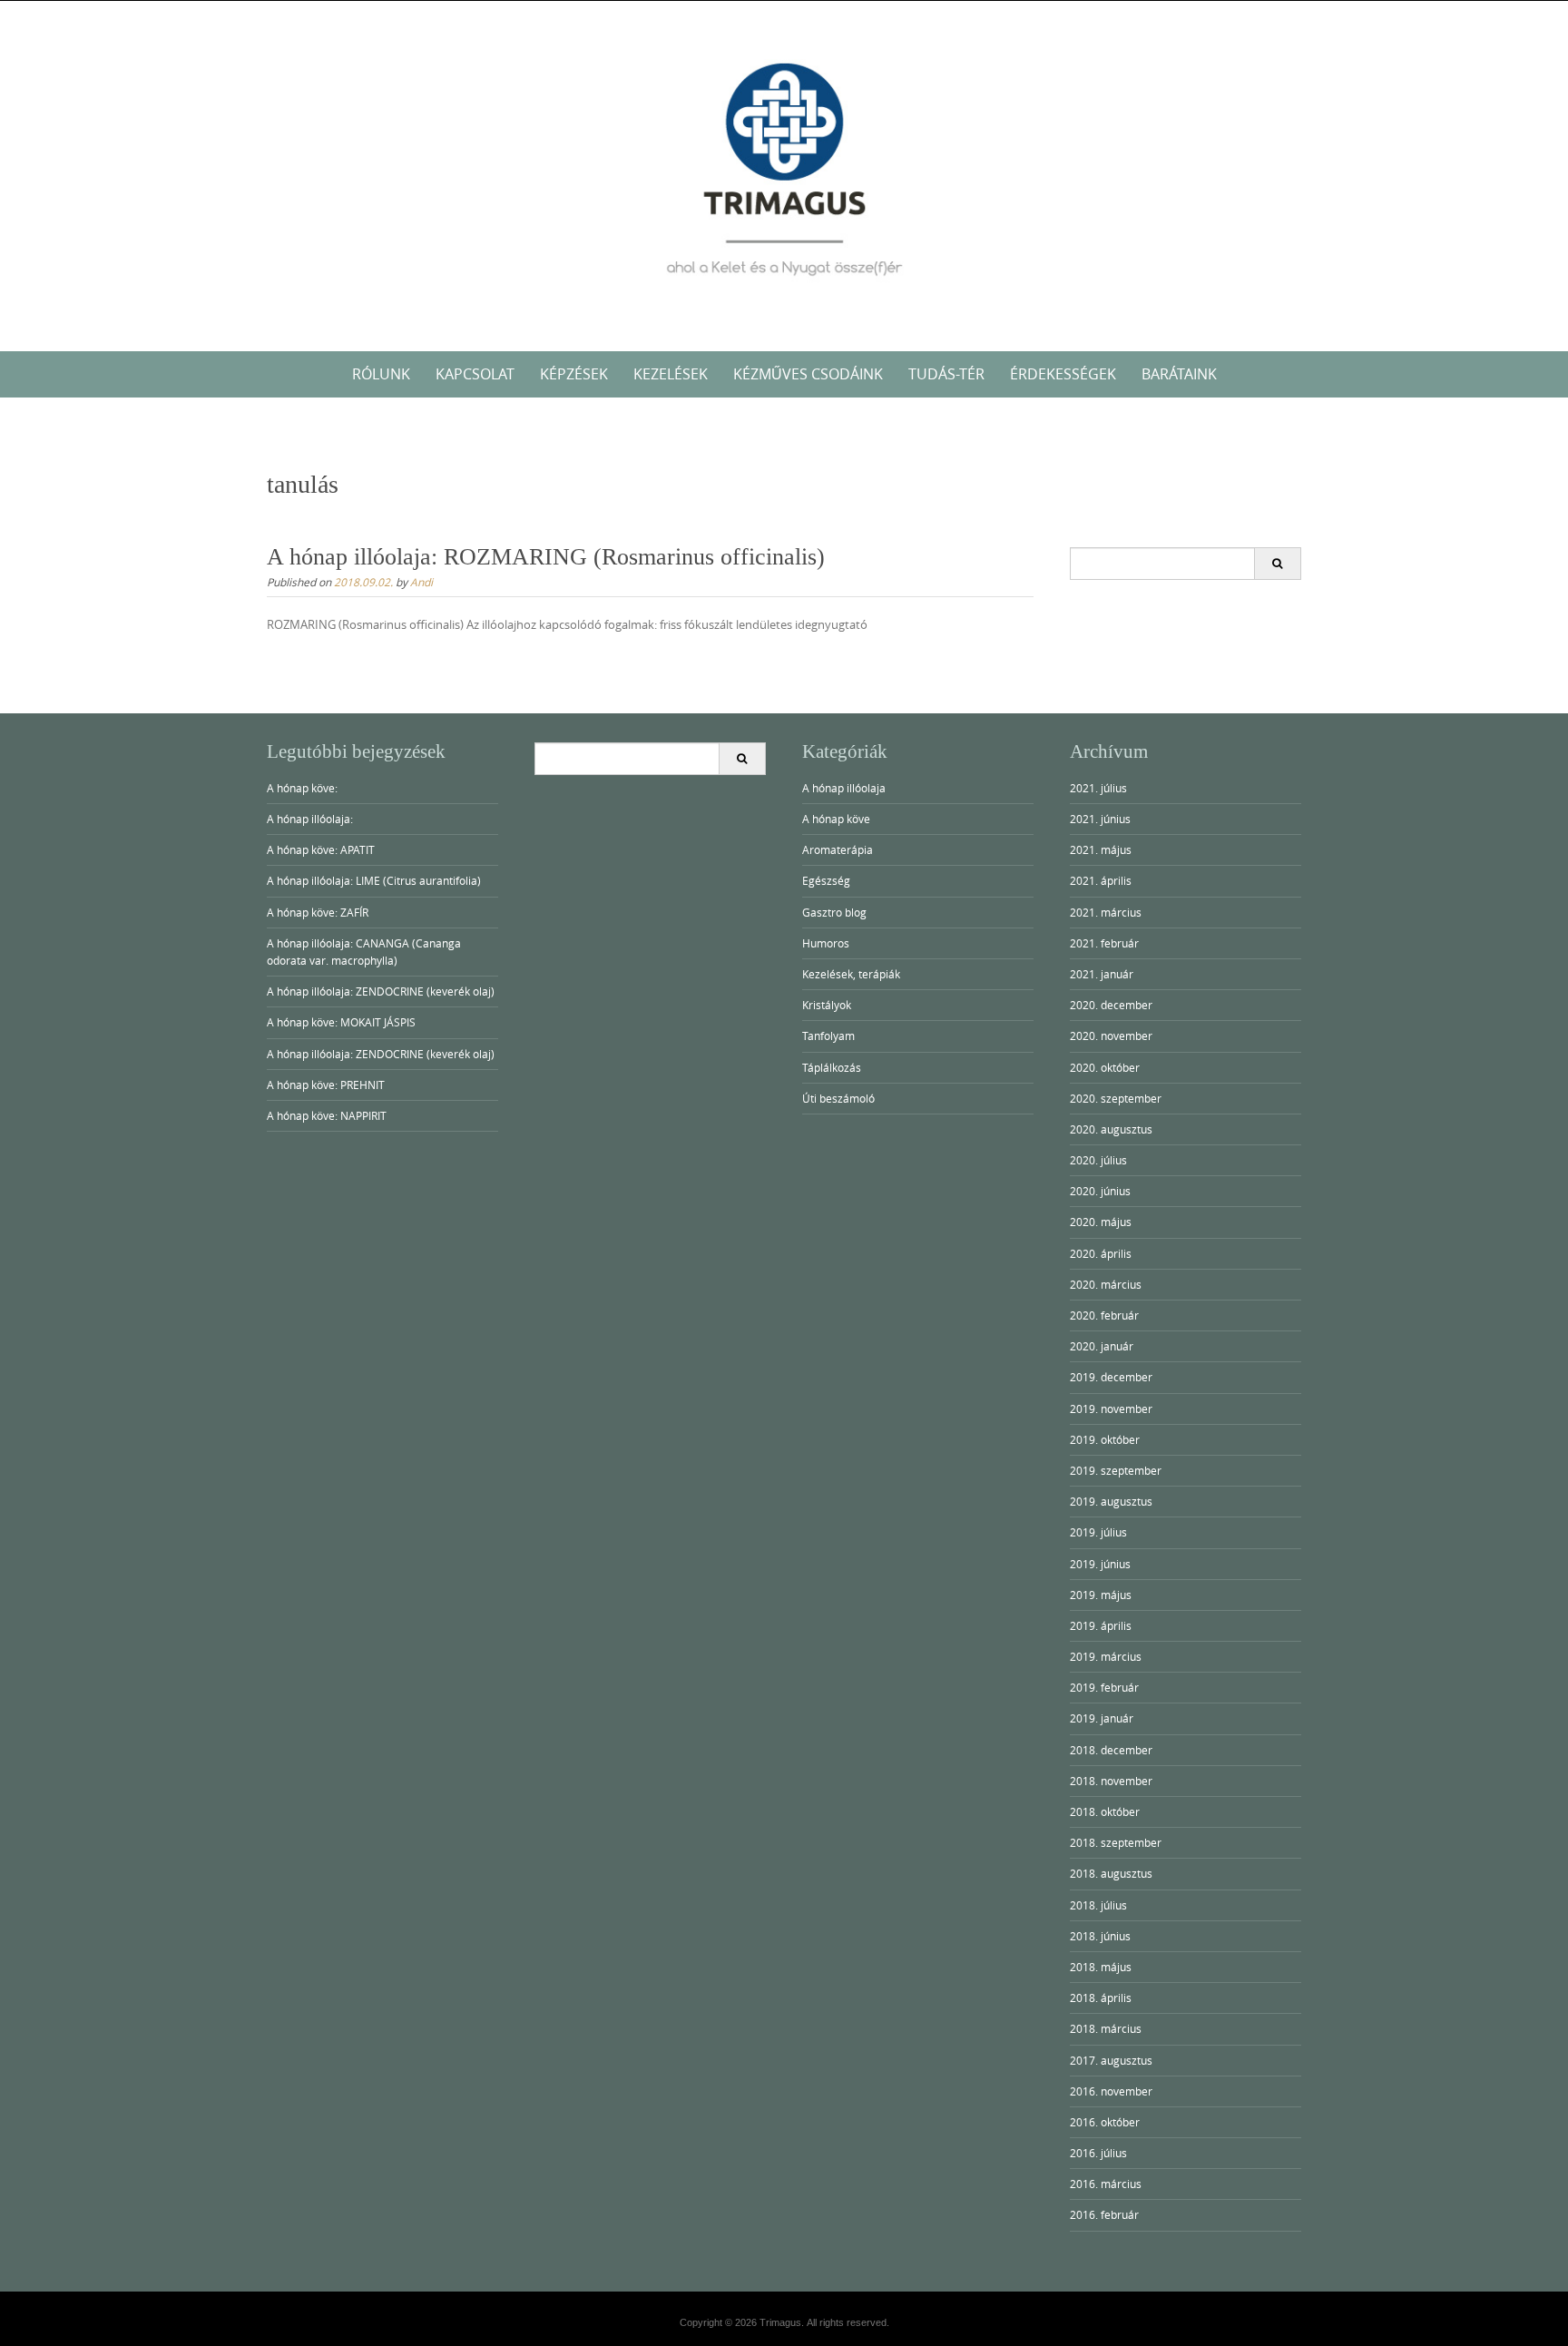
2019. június (1100, 1564)
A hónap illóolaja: (310, 819)
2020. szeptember (1116, 1098)
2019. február (1104, 1687)
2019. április (1101, 1625)
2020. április (1101, 1253)
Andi (421, 582)
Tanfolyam (828, 1036)
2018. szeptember (1116, 1842)
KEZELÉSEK (671, 374)
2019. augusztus (1111, 1501)
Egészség (826, 880)
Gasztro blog (834, 912)
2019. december (1111, 1377)
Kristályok (827, 1005)
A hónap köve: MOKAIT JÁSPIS (341, 1022)
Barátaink (1179, 374)
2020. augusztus (1111, 1129)
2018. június (1100, 1936)
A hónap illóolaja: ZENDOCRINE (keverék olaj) (381, 991)
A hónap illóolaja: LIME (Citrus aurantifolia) (374, 880)
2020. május (1101, 1222)
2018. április (1101, 1998)
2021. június (1100, 819)
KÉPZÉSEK (574, 374)
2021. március (1106, 912)
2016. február (1104, 2214)
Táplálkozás (832, 1067)
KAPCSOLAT (475, 374)
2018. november (1111, 1781)
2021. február (1104, 943)
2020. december (1111, 1005)
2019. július (1098, 1532)
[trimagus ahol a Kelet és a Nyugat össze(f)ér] (784, 172)
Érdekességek (1063, 374)
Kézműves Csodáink (808, 374)
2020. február (1104, 1315)
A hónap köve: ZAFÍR (318, 912)
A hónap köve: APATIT (321, 849)
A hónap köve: (302, 788)
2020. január (1102, 1346)
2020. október (1105, 1067)
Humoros (826, 943)
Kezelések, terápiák (851, 974)
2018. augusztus (1111, 1873)
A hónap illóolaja (844, 788)
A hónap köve (836, 819)
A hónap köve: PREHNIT (326, 1085)
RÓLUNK (381, 374)
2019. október (1105, 1439)
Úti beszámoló (838, 1098)
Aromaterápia (838, 849)
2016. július (1098, 2153)
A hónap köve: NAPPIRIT (327, 1115)
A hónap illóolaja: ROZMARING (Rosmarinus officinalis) (546, 557)
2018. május (1101, 1967)
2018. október (1105, 1811)
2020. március (1106, 1284)
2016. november (1111, 2091)
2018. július (1098, 1905)
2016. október (1105, 2122)
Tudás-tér (946, 374)
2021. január (1102, 974)
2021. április (1101, 880)
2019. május (1101, 1595)
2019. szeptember (1116, 1470)
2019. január (1102, 1718)
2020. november (1111, 1036)
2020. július (1098, 1160)
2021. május (1101, 849)
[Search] (1277, 564)
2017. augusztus (1111, 2060)
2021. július (1098, 788)
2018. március (1106, 2028)
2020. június (1100, 1191)
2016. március (1106, 2184)
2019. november (1111, 1409)
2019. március (1106, 1656)
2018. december (1111, 1750)
